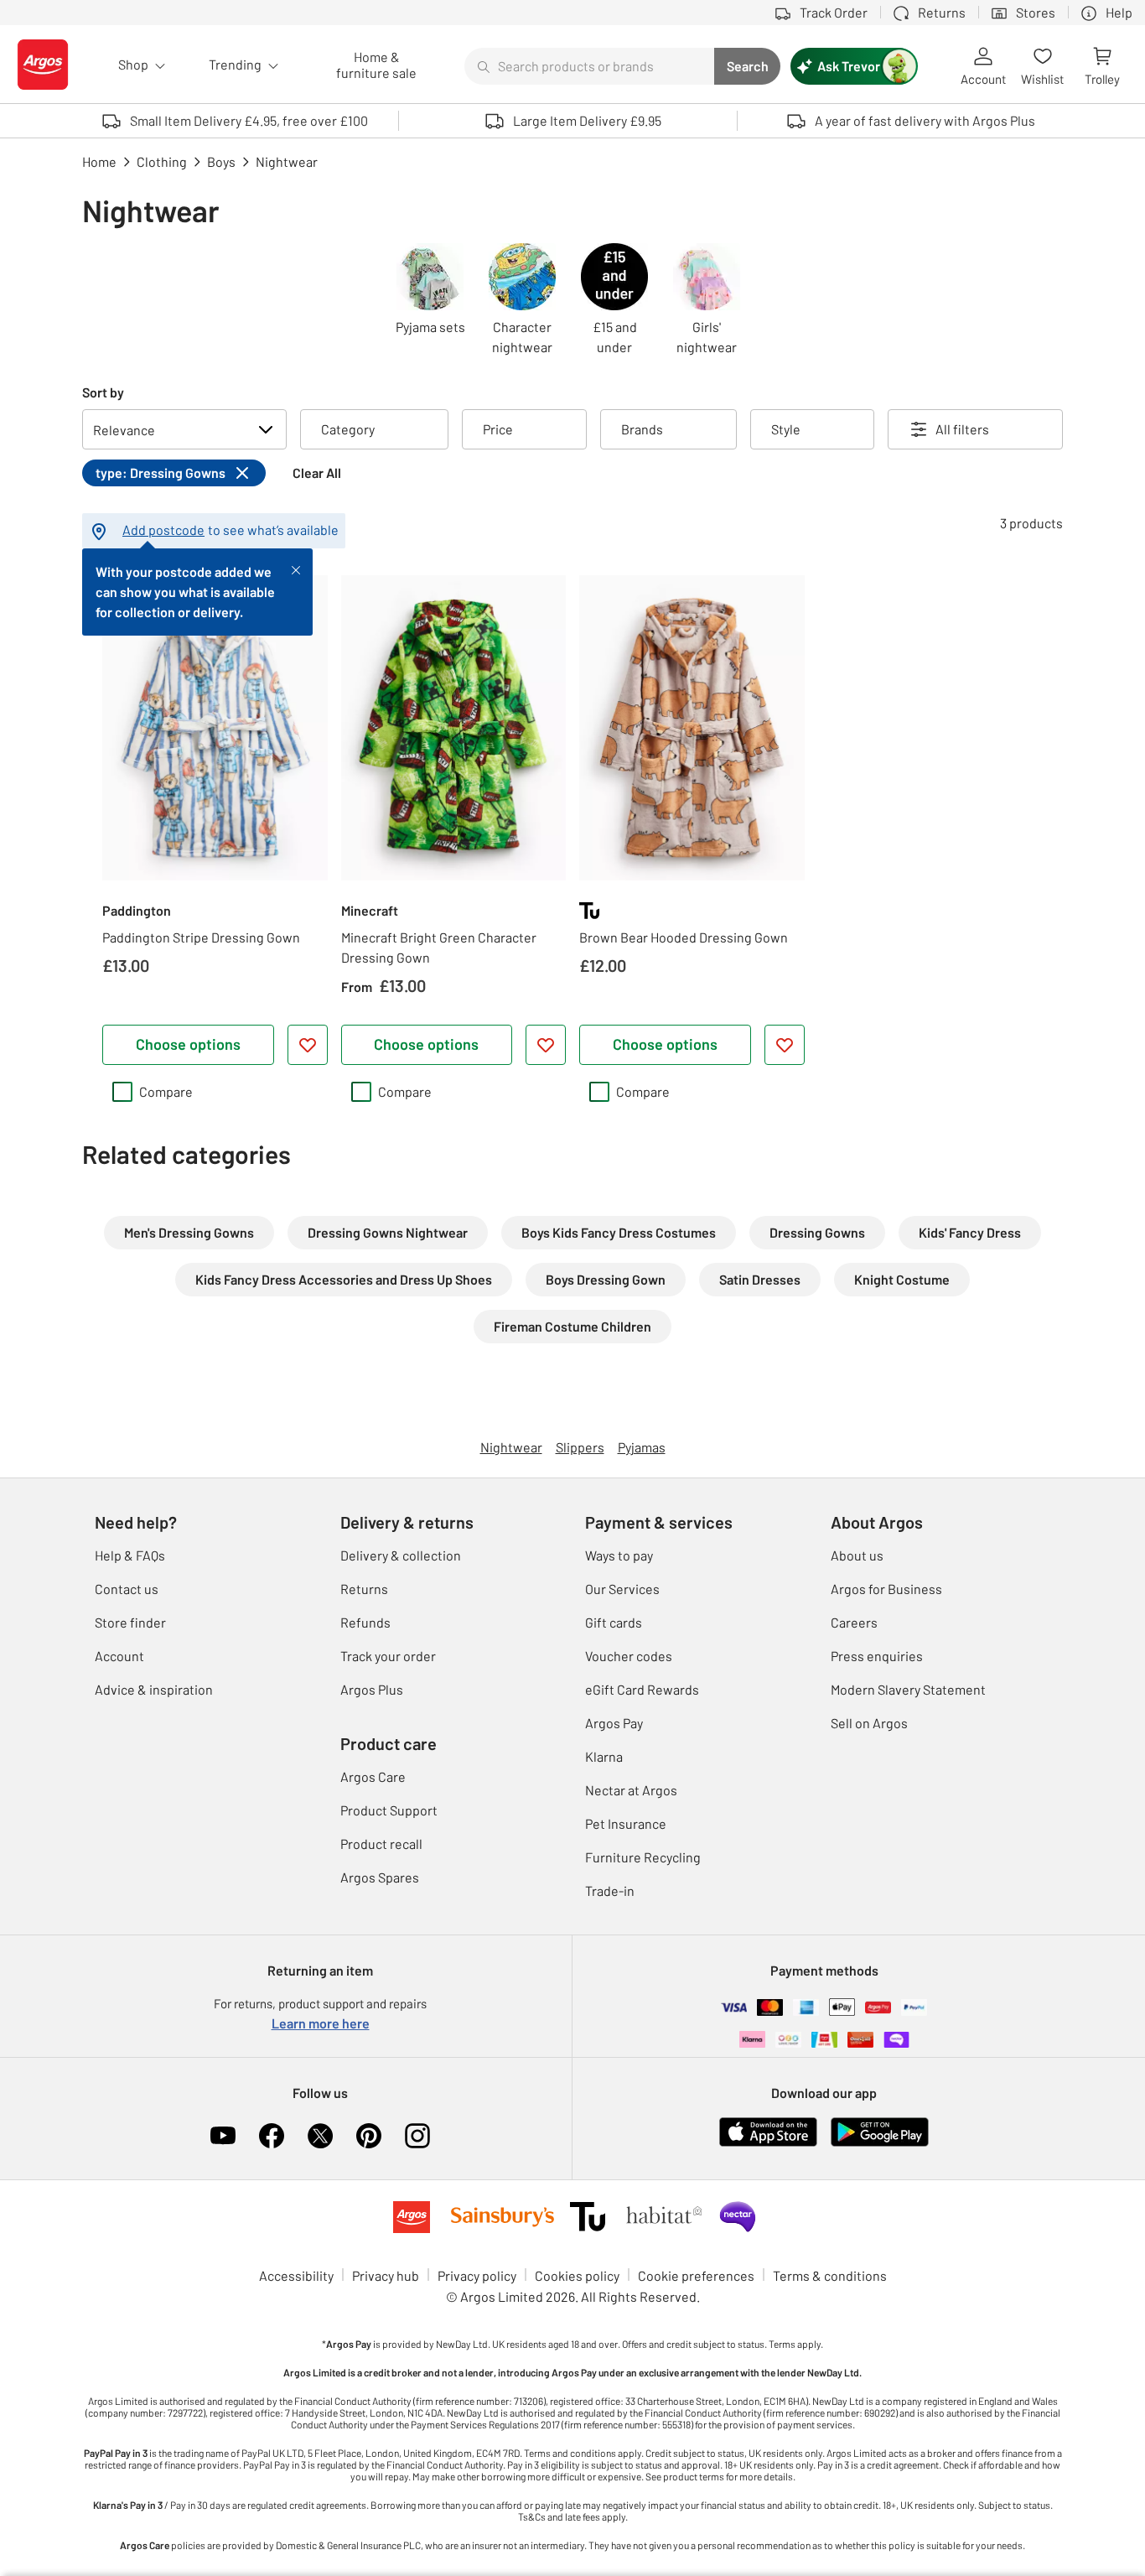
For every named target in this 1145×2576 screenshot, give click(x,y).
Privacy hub (386, 2275)
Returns (364, 1589)
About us (857, 1555)
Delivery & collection (401, 1555)
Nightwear (511, 1447)
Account (119, 1656)
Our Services (622, 1589)
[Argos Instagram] (417, 2136)
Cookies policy (577, 2275)
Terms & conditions (830, 2275)
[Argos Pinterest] (369, 2136)
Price (498, 429)
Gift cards (614, 1622)
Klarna (604, 1756)
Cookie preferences (696, 2275)
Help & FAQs (130, 1555)
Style (786, 429)
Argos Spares (380, 1877)
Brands (642, 429)
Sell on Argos (869, 1723)
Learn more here (321, 2023)
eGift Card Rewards (642, 1689)
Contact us (127, 1589)
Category (348, 429)
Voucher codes (629, 1656)
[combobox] (589, 66)
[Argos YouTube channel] (223, 2136)
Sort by (103, 392)
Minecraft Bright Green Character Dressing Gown (439, 947)
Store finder (130, 1622)
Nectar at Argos (631, 1790)
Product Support (389, 1810)
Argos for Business (886, 1589)
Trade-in (610, 1890)
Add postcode (163, 530)
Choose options (188, 1044)
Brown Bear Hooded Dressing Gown (684, 937)
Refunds (365, 1622)
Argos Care (373, 1776)
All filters (962, 429)
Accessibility (296, 2275)
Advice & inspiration (154, 1689)
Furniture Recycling (643, 1857)
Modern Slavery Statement (908, 1689)
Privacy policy (477, 2275)
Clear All (317, 473)
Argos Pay (614, 1723)
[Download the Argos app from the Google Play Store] (880, 2143)
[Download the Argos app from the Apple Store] (768, 2143)
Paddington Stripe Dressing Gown (201, 937)
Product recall (381, 1844)
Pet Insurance (626, 1823)
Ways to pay (619, 1555)
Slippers (580, 1447)
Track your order (388, 1656)
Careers (854, 1622)
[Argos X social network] (320, 2136)
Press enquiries (877, 1656)
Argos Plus (372, 1689)
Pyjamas (642, 1447)
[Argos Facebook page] (272, 2136)
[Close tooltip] (296, 569)
